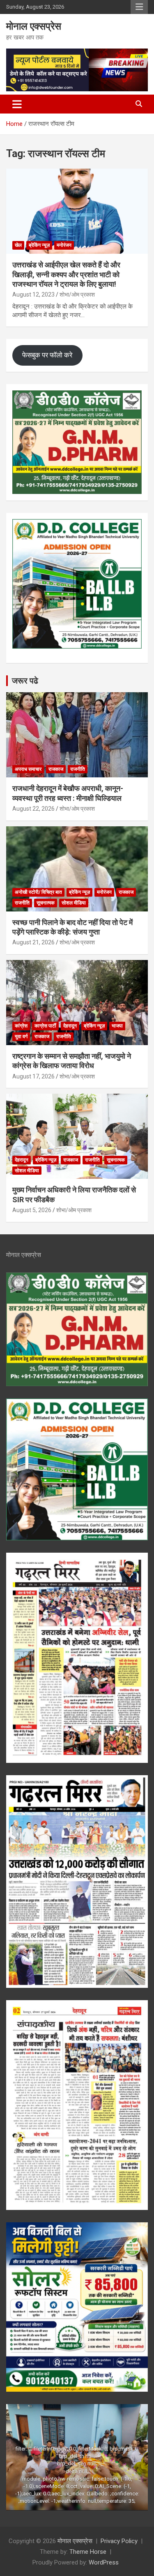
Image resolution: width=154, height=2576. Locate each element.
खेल (18, 245)
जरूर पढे (25, 681)
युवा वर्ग (21, 1036)
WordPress (104, 2562)
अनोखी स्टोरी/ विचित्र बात (38, 892)
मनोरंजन (64, 245)
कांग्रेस (21, 1026)
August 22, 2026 (33, 809)
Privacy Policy (119, 2541)
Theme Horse (88, 2552)
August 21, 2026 (33, 942)
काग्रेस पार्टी (45, 1026)
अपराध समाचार (28, 769)
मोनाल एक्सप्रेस (34, 26)
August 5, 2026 (32, 1210)
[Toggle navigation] (17, 104)
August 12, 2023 (33, 294)
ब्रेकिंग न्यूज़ (39, 245)
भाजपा (117, 1026)
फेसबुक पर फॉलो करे (47, 355)
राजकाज (56, 769)
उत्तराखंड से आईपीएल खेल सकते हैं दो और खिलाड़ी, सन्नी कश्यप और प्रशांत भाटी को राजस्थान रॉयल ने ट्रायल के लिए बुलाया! (66, 274)
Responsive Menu (139, 7)
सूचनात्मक (46, 903)
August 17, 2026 (33, 1076)
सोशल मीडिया (74, 903)
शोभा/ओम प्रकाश (77, 294)
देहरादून (70, 1026)
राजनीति (78, 769)
